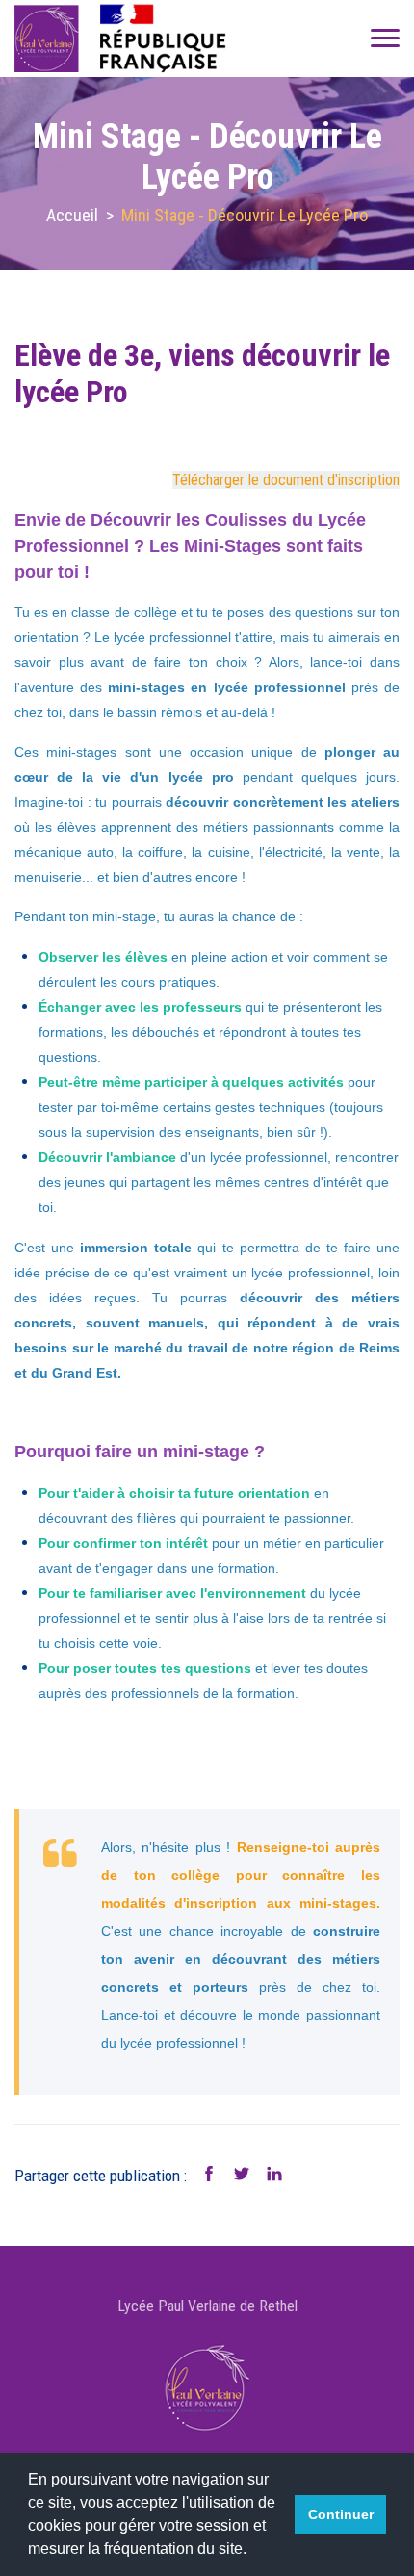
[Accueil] (124, 39)
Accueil (72, 215)
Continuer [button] (341, 2514)
